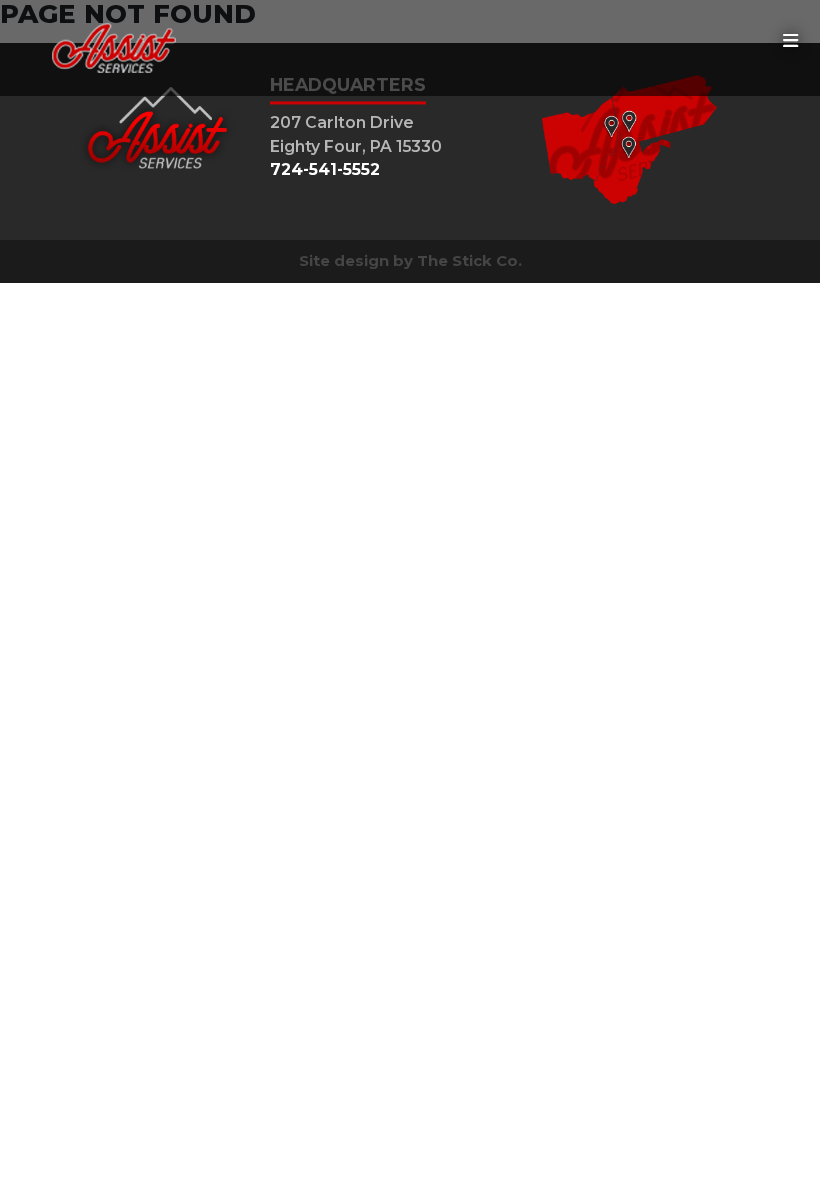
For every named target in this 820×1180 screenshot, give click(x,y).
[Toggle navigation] (791, 41)
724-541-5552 (325, 170)
